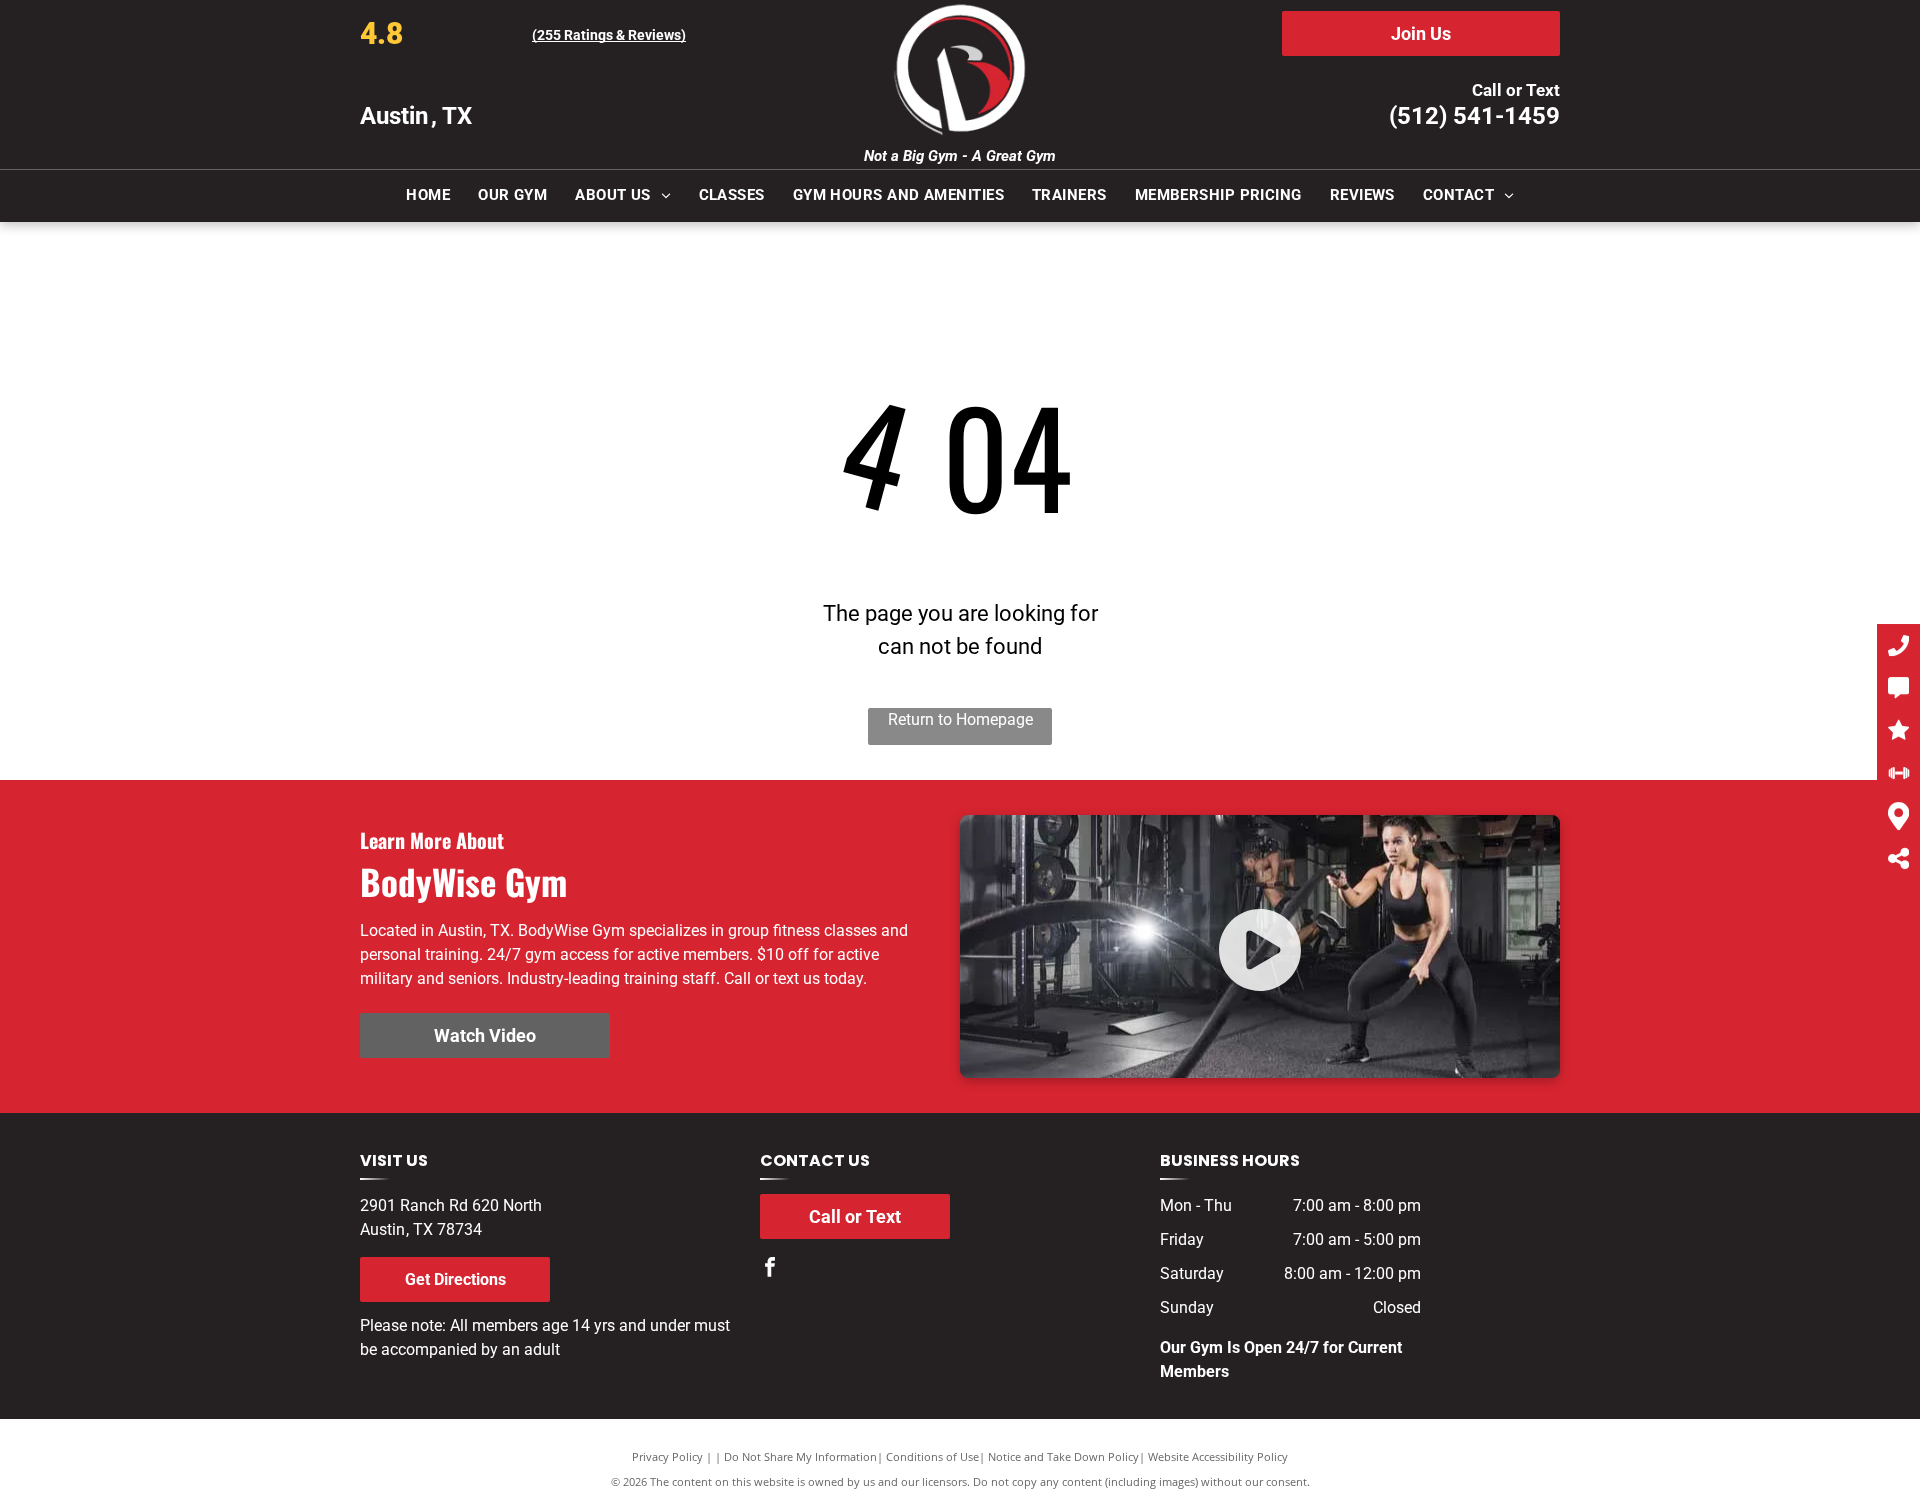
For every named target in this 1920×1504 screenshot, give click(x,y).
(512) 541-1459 (1474, 116)
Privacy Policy (667, 1456)
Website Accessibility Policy (1218, 1456)
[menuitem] (428, 195)
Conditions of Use (932, 1456)
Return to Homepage (960, 719)
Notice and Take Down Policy (1063, 1456)
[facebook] (770, 1269)
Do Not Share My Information (800, 1456)
